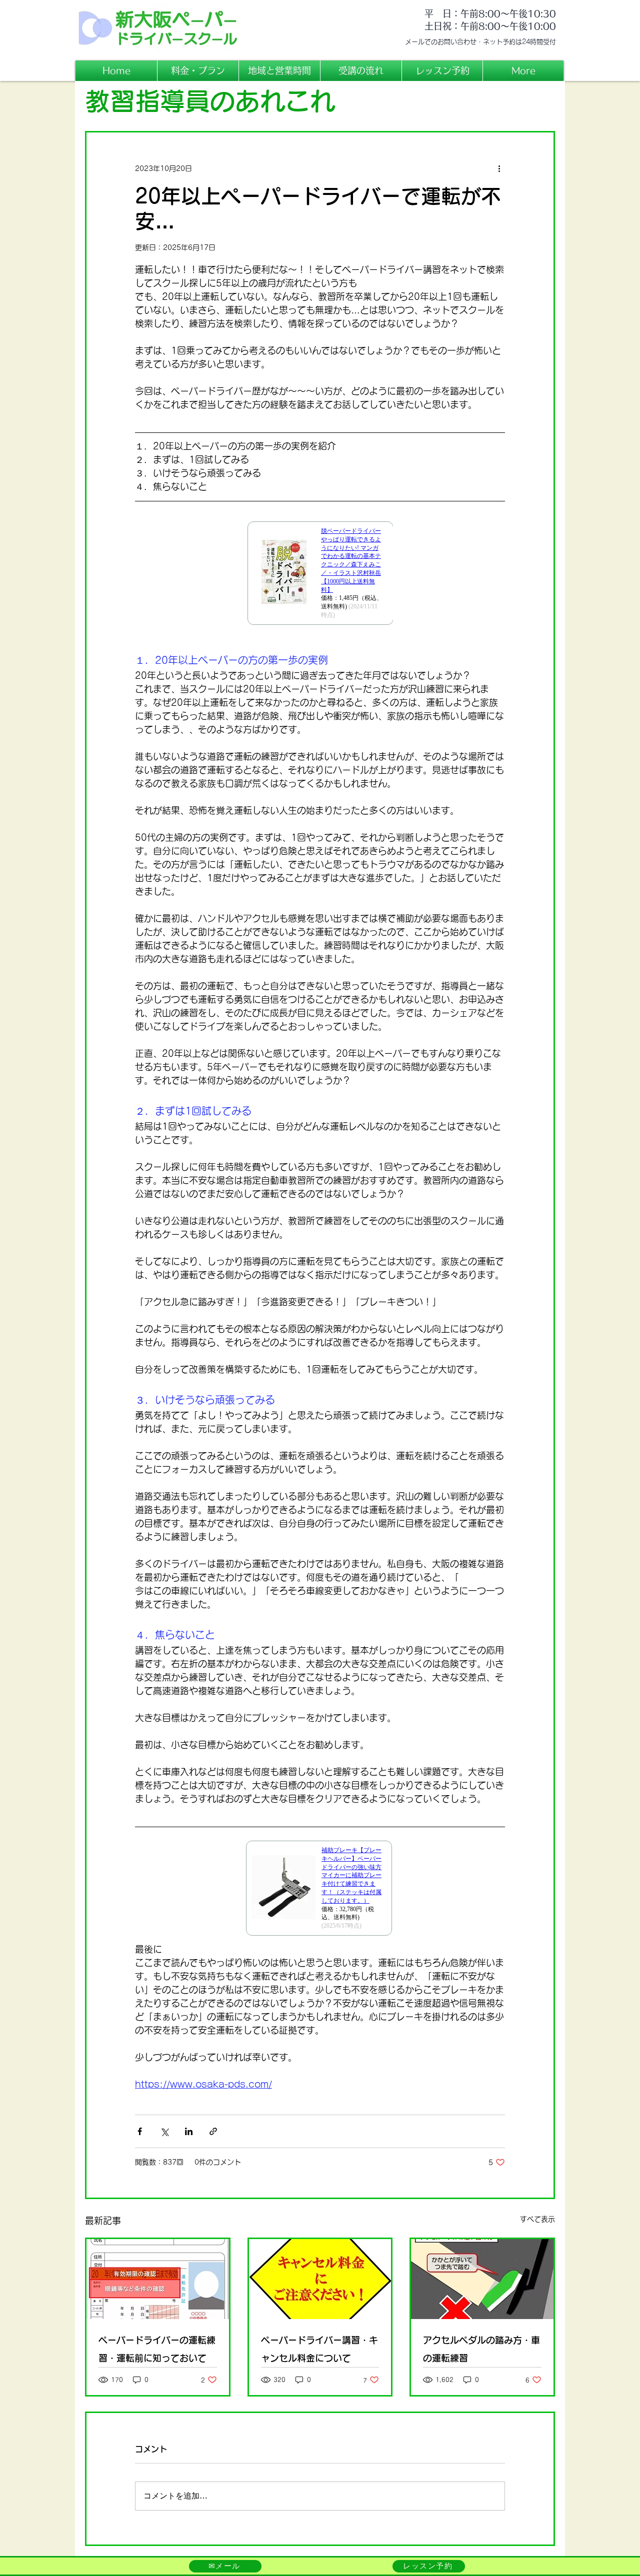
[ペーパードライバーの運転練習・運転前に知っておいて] (158, 2279)
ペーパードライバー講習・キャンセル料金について (319, 2349)
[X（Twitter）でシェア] (164, 2131)
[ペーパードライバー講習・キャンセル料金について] (320, 2279)
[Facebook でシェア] (140, 2131)
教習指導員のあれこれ (210, 101)
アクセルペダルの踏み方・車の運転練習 (481, 2349)
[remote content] (320, 579)
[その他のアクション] (499, 168)
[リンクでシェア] (213, 2131)
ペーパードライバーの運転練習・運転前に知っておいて (157, 2349)
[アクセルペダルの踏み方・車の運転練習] (482, 2279)
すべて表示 (537, 2219)
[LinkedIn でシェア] (189, 2131)
